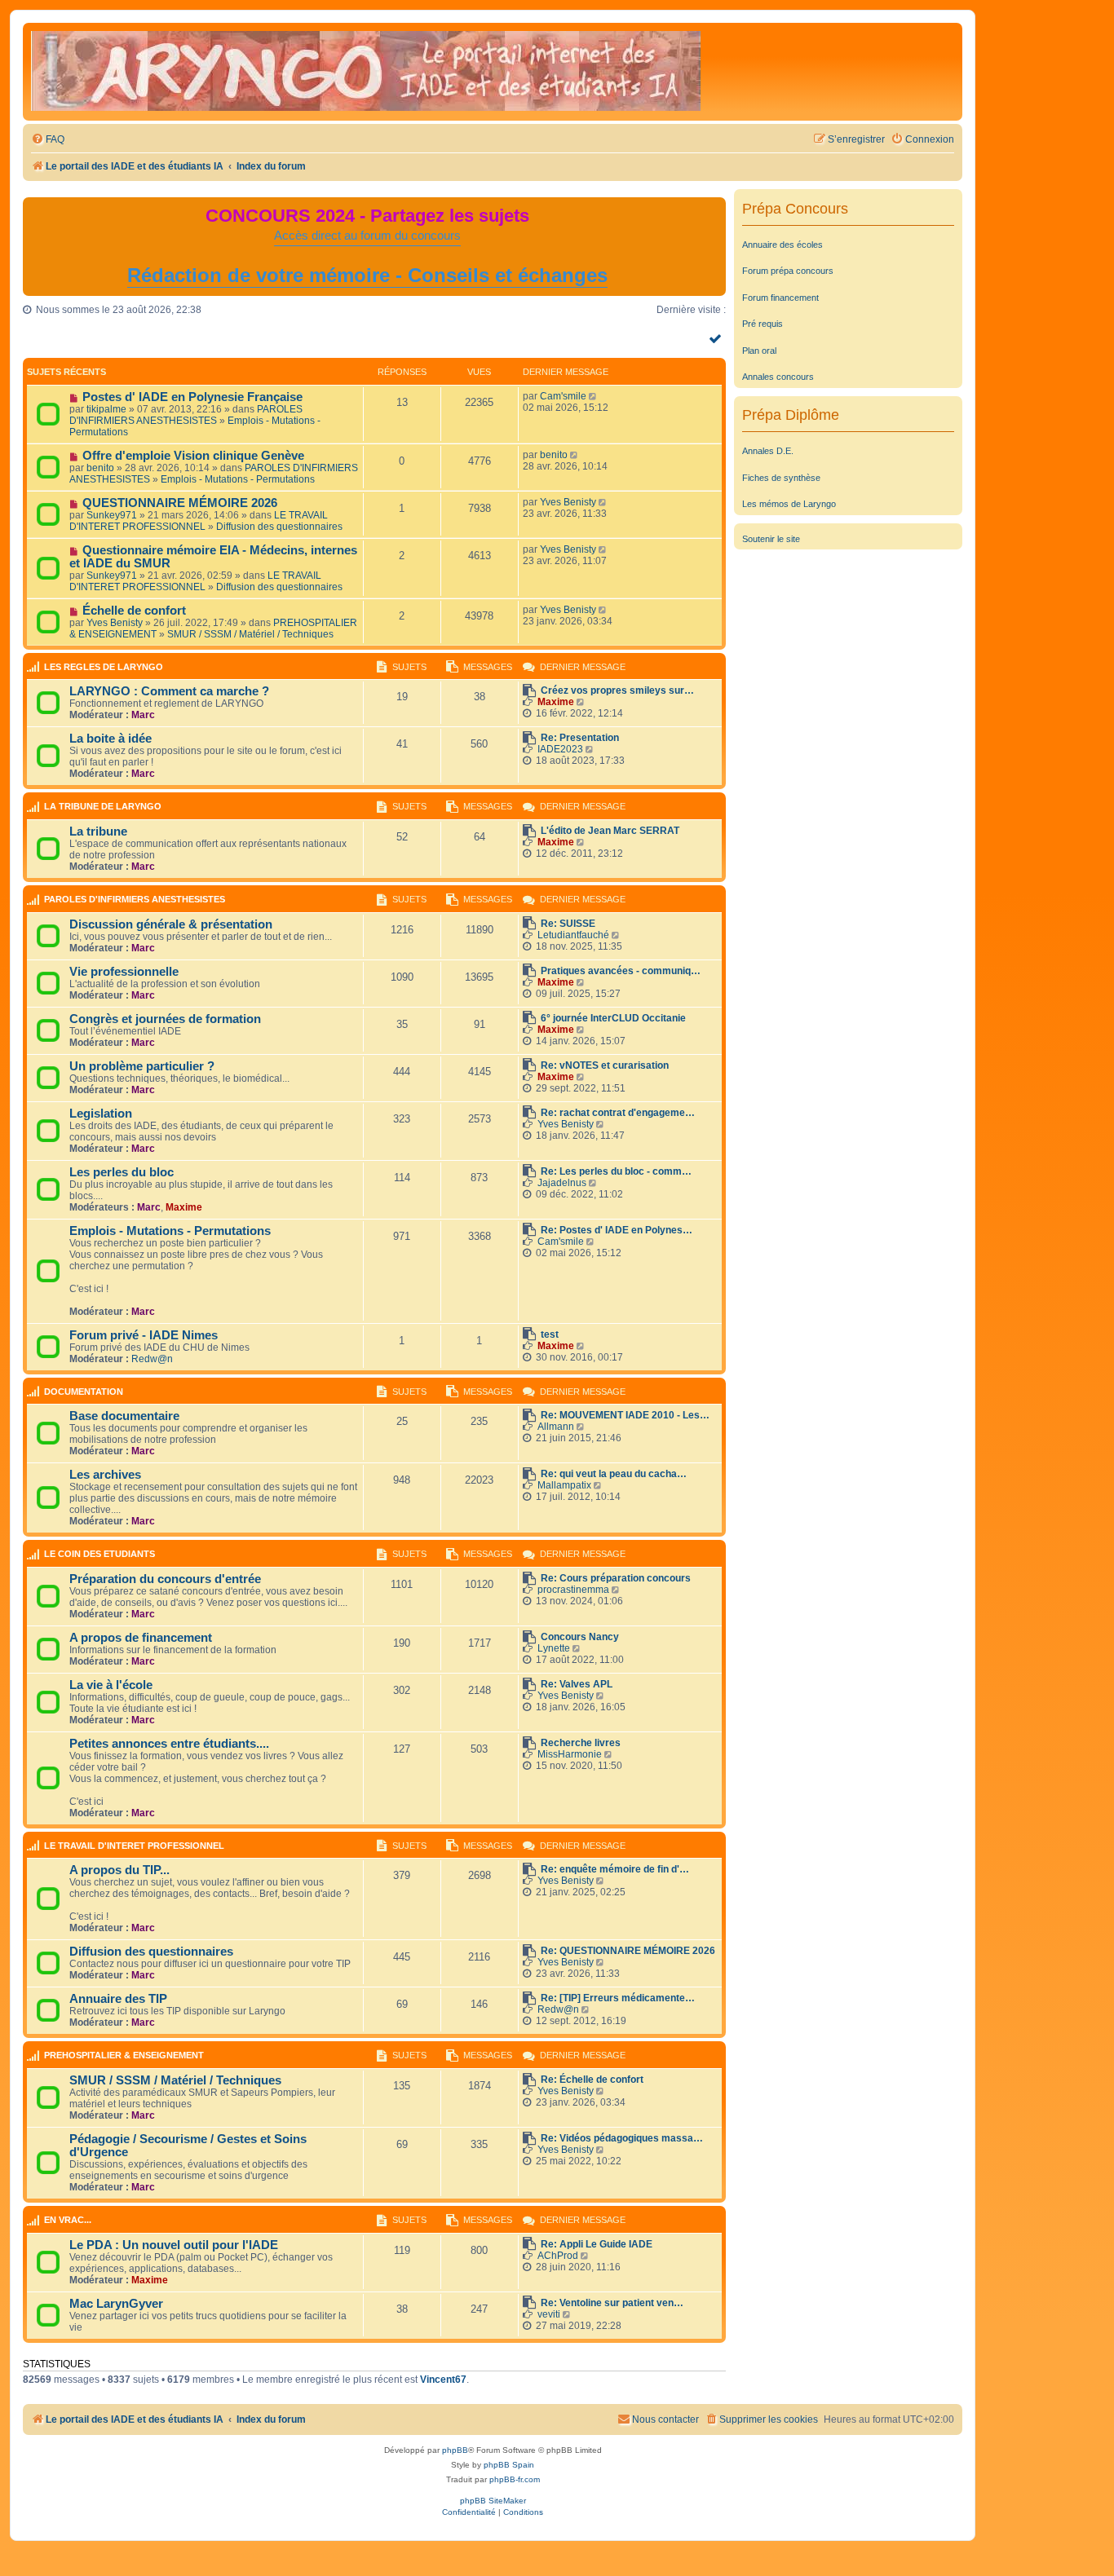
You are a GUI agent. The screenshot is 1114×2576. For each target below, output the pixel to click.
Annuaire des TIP (118, 1999)
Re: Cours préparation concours (616, 1578)
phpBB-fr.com (515, 2479)
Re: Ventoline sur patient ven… (612, 2303)
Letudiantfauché (573, 935)
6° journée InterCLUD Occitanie (613, 1018)
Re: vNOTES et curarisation (605, 1065)
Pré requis (763, 324)
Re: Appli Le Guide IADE (597, 2244)
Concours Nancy (580, 1637)
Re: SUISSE (568, 924)
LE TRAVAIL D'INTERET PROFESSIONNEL (199, 521)
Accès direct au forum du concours (367, 236)
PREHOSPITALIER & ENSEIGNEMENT (124, 2055)
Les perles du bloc (122, 1172)
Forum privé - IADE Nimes (144, 1335)
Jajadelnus (562, 1183)
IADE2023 (560, 749)
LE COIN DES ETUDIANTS (99, 1554)
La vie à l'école (111, 1685)
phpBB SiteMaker (493, 2501)
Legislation (101, 1114)
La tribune (98, 831)
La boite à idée (111, 739)
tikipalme (106, 409)
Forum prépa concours (788, 271)
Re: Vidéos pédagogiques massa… (622, 2138)
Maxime (556, 702)
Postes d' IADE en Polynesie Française (192, 397)
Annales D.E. (768, 451)
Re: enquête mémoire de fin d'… (615, 1869)
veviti (549, 2314)
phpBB (455, 2450)
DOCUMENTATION (84, 1392)
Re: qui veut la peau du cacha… (614, 1474)
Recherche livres (581, 1743)
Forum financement (780, 298)
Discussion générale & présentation (171, 924)
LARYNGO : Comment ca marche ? (169, 691)
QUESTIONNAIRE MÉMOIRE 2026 (180, 503)
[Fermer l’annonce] (713, 210)
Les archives (105, 1475)
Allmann (556, 1427)
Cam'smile (563, 396)
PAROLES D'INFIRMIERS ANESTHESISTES (186, 415)
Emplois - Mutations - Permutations (238, 479)
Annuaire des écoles (782, 245)
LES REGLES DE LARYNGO (104, 667)
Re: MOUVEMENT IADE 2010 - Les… (625, 1415)
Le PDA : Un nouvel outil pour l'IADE (174, 2245)
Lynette (554, 1648)
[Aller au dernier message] (594, 396)
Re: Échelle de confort (592, 2080)
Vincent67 (443, 2380)
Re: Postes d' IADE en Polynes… (617, 1230)
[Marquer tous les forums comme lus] (717, 338)
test (550, 1334)
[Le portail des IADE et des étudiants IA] (366, 72)
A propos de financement (141, 1638)
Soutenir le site (771, 539)
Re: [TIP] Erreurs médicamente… (618, 1998)
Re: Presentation (580, 738)
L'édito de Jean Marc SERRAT (610, 831)
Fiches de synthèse (781, 478)
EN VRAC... (68, 2220)
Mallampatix (564, 1485)
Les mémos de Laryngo (789, 504)
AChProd (558, 2256)
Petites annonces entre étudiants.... (169, 1744)
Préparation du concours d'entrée (165, 1579)
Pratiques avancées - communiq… (621, 971)
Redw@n (152, 1359)
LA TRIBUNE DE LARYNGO (103, 806)
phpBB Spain (509, 2465)
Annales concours (778, 377)
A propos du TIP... (119, 1870)
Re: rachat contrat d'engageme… (618, 1113)
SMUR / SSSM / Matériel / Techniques (250, 634)
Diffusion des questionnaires (279, 527)
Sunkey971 (112, 515)
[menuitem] (48, 140)
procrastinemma (573, 1590)
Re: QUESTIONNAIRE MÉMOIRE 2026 (628, 1951)
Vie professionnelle (124, 972)
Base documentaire (124, 1416)
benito (100, 468)
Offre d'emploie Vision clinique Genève (193, 456)
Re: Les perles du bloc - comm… (616, 1171)
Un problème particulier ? (142, 1066)
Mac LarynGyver (116, 2304)
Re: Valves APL (577, 1684)
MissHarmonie (570, 1754)
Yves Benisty (568, 502)
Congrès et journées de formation (165, 1019)
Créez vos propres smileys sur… (617, 690)
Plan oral (759, 351)
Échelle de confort (134, 611)
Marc (143, 715)
